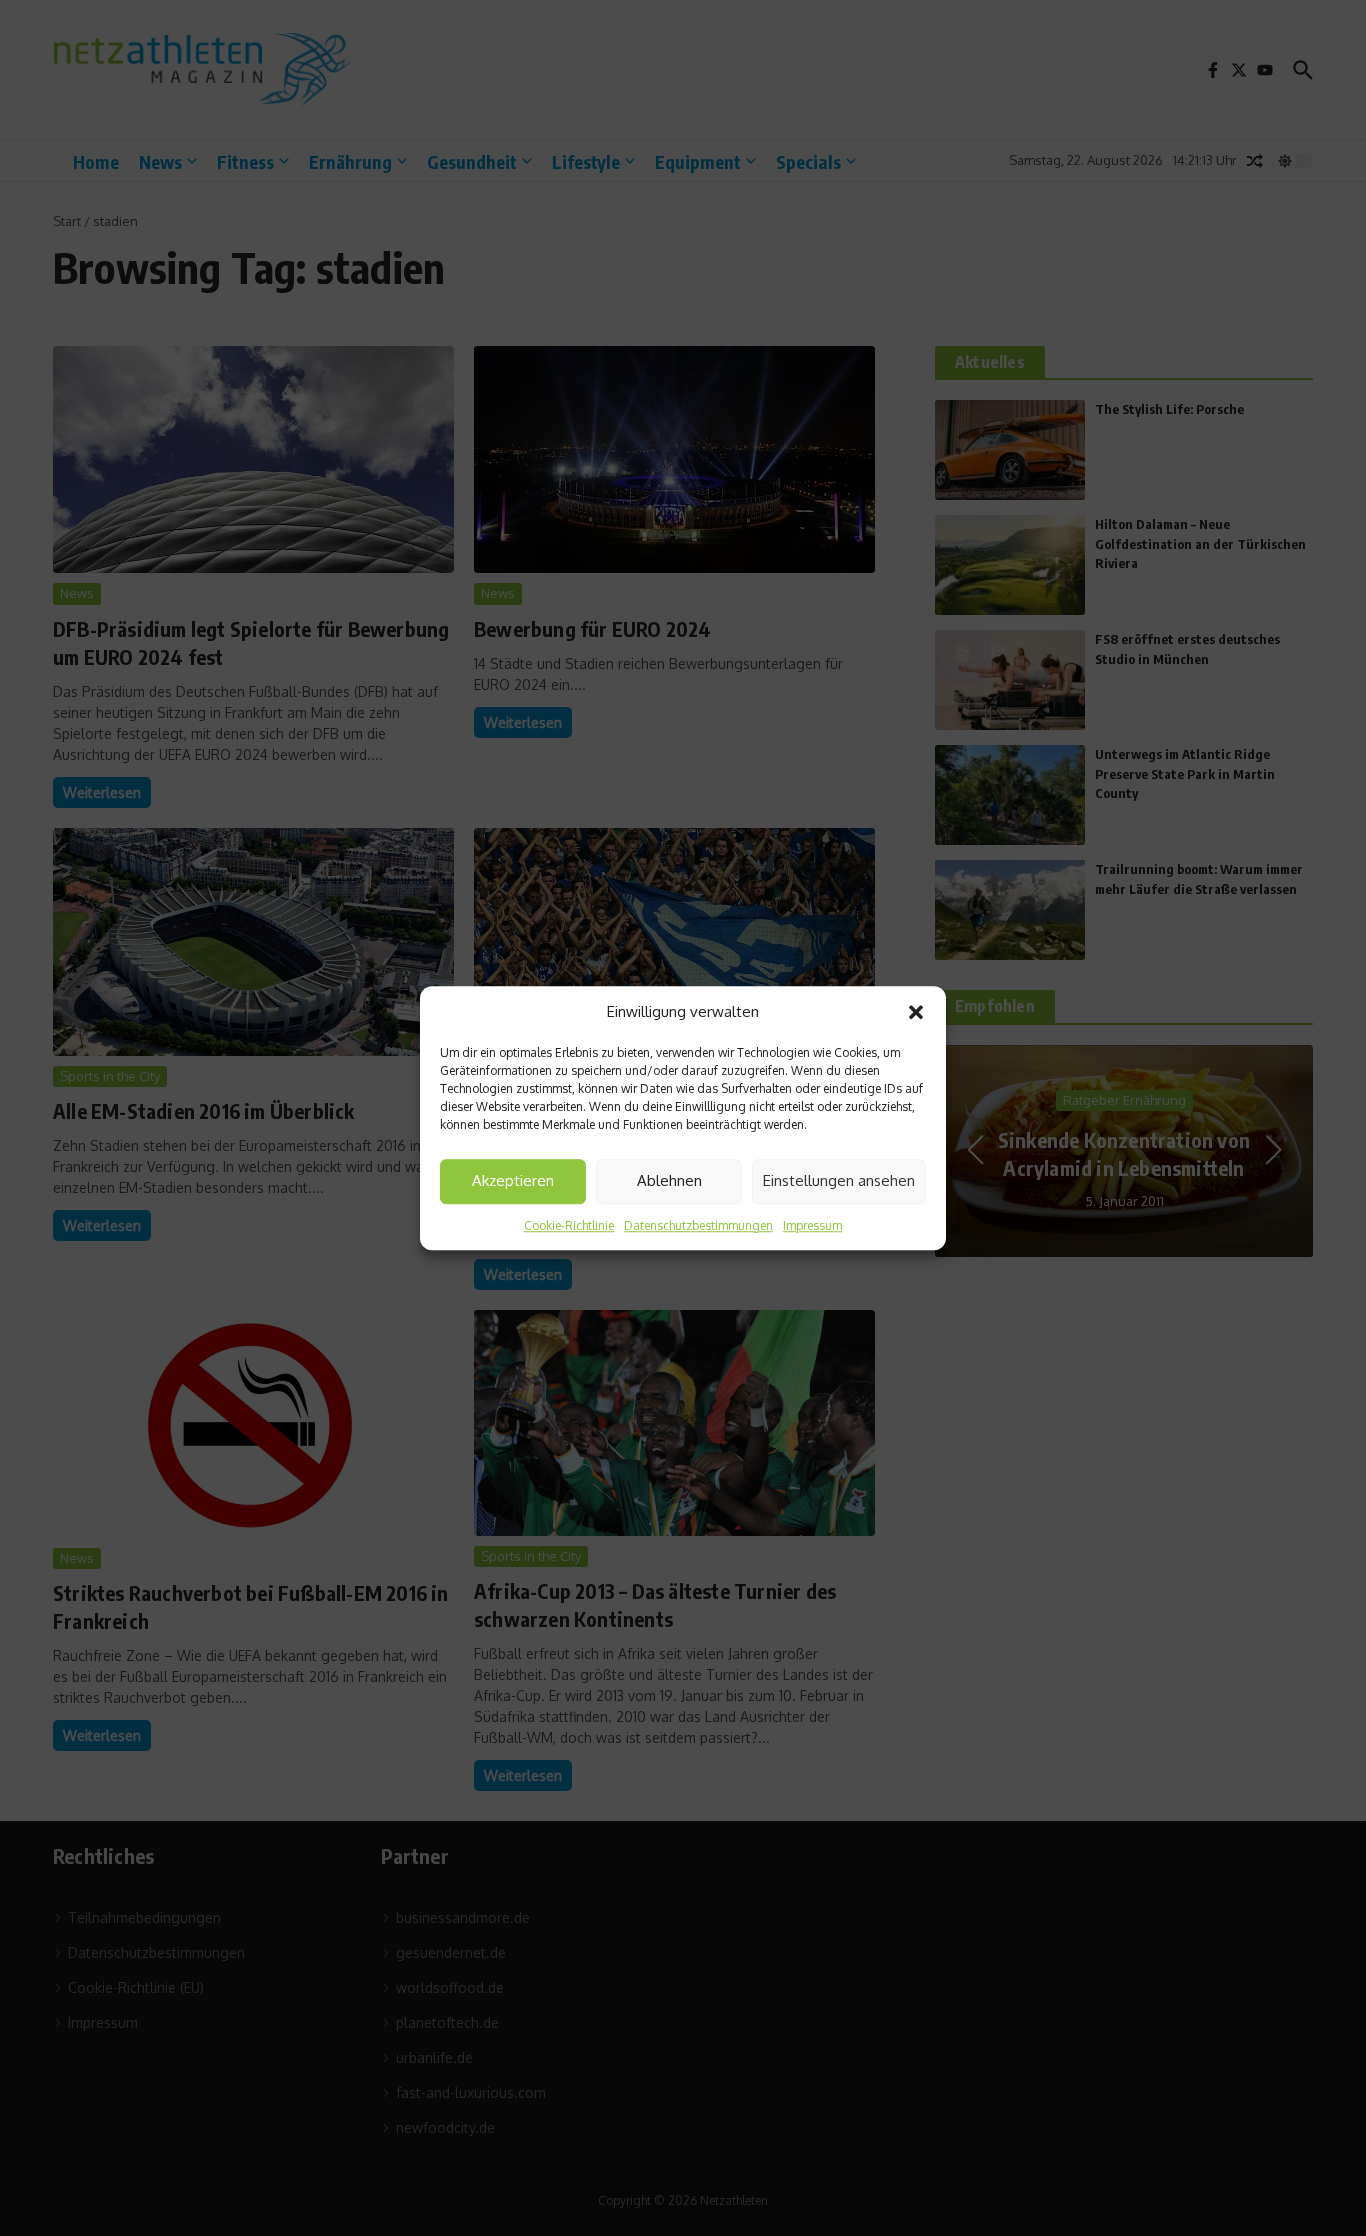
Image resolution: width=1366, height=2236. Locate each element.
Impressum (812, 1225)
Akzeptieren (513, 1180)
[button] (916, 1013)
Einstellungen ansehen (839, 1180)
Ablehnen (669, 1180)
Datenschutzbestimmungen (698, 1225)
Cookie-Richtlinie (569, 1225)
